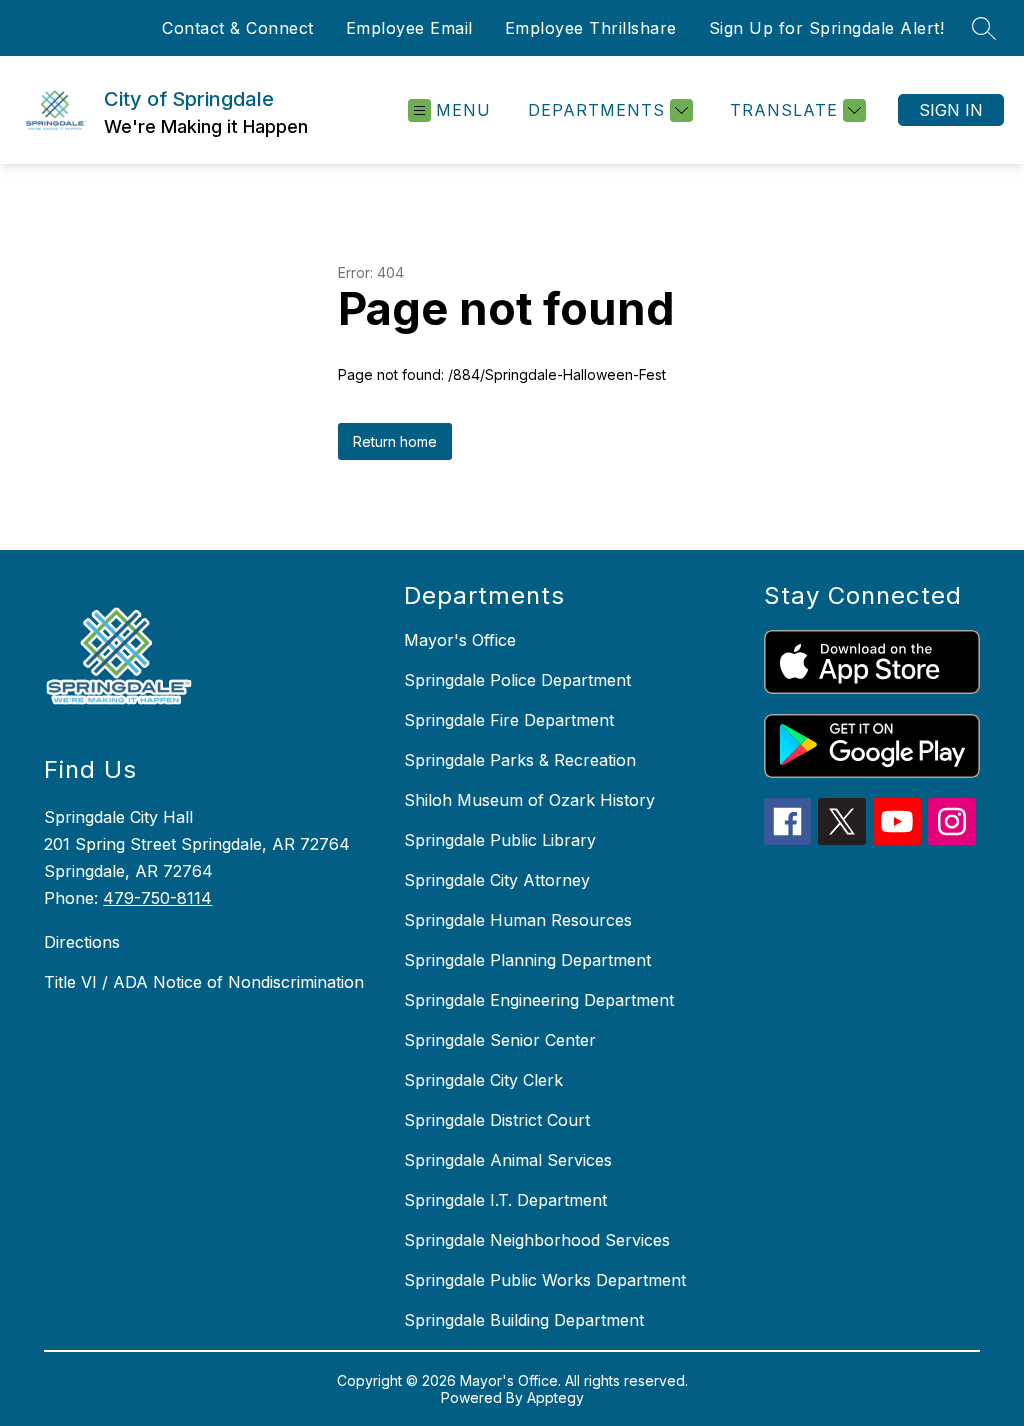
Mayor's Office (460, 640)
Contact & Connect (238, 28)
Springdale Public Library (500, 840)
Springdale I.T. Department (505, 1200)
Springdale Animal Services (508, 1160)
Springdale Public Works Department (545, 1280)
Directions (82, 942)
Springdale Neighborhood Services (537, 1240)
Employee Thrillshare (591, 28)
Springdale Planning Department (527, 960)
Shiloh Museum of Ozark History (529, 800)
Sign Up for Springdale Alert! (827, 28)
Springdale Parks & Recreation (520, 760)
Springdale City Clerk (483, 1080)
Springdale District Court (497, 1120)
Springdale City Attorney (497, 880)
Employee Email (409, 28)
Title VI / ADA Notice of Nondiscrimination (204, 982)
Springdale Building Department (524, 1320)
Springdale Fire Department (509, 720)
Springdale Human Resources (518, 920)
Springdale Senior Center (500, 1040)
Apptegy (555, 1397)
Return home (395, 441)
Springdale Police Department (517, 680)
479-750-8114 (157, 898)
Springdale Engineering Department (539, 1000)
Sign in (951, 110)
